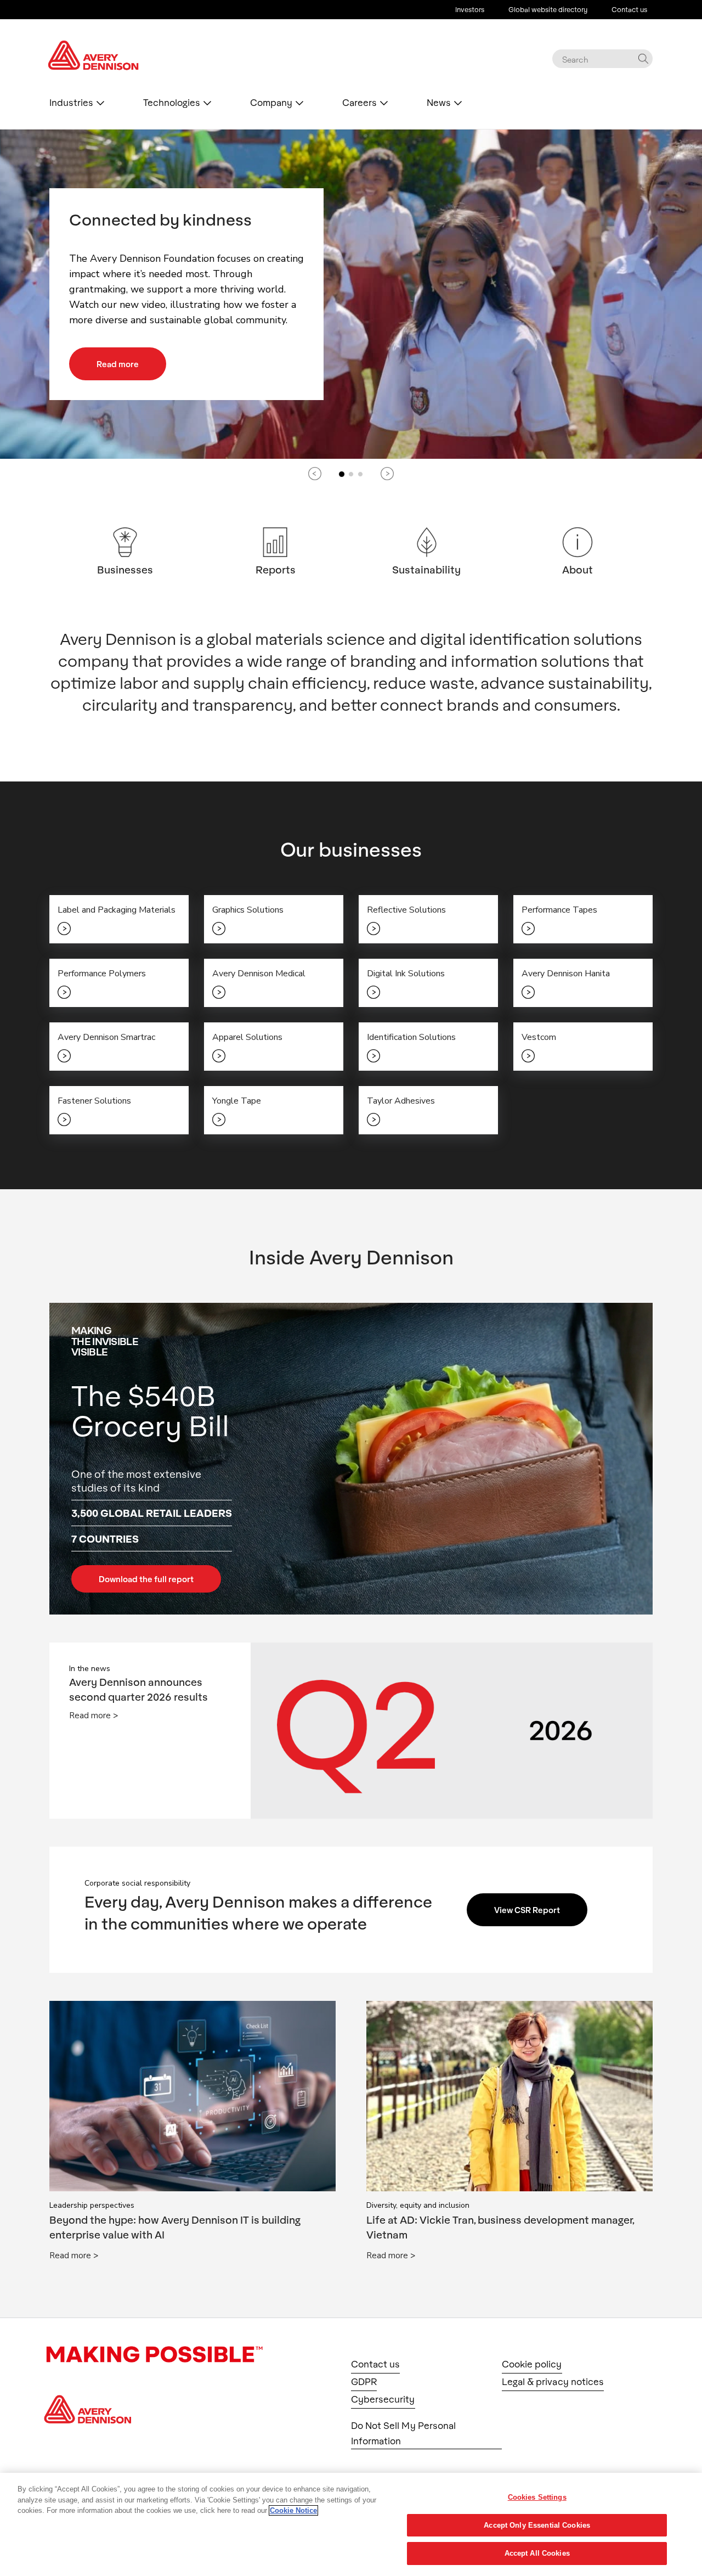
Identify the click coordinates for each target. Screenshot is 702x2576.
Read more (118, 364)
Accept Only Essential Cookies (537, 2525)
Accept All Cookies (537, 2553)
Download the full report (146, 1579)
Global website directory (548, 9)
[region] (351, 2524)
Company (271, 103)
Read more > (94, 1716)
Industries (71, 103)
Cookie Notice (293, 2510)
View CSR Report (527, 1910)
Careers (360, 103)
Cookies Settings (537, 2497)
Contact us (629, 9)
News (439, 103)
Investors (470, 9)
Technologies (172, 103)
